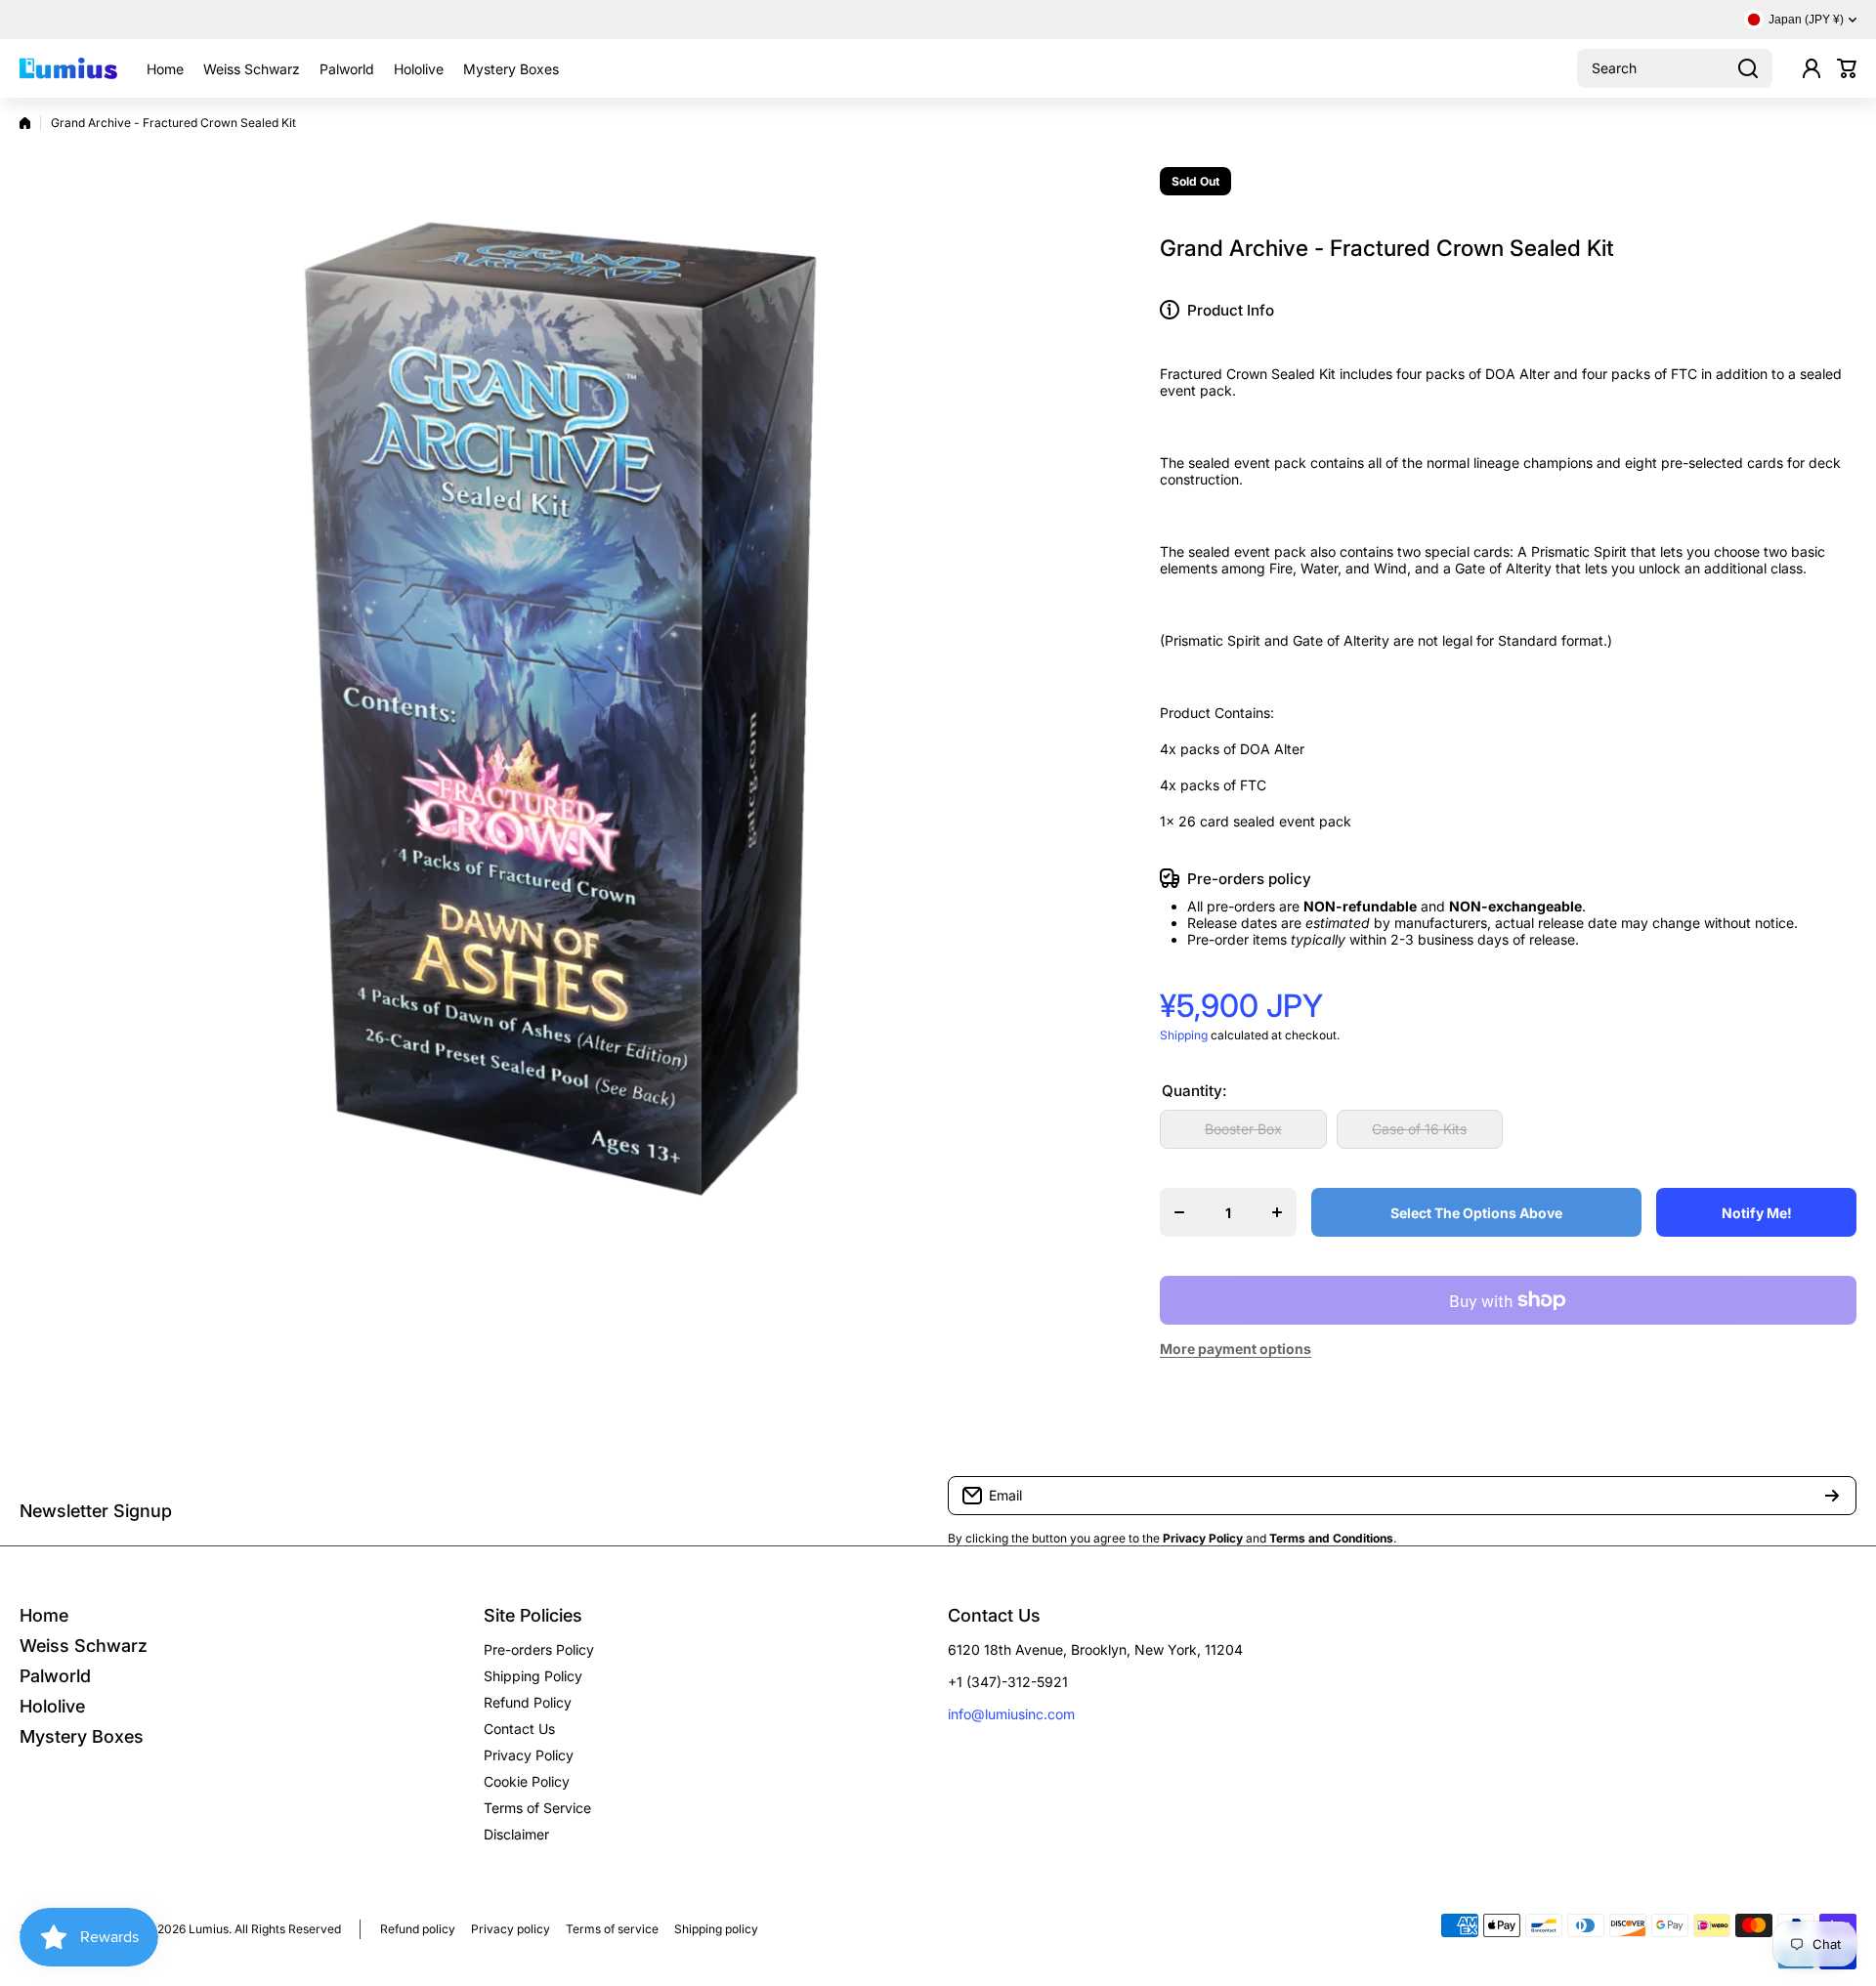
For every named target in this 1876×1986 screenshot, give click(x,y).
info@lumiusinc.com (1011, 1714)
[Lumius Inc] (68, 68)
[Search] (1748, 68)
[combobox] (1675, 68)
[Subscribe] (1832, 1496)
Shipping (1184, 1035)
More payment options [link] (1236, 1349)
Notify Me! (1757, 1213)
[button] (1847, 68)
